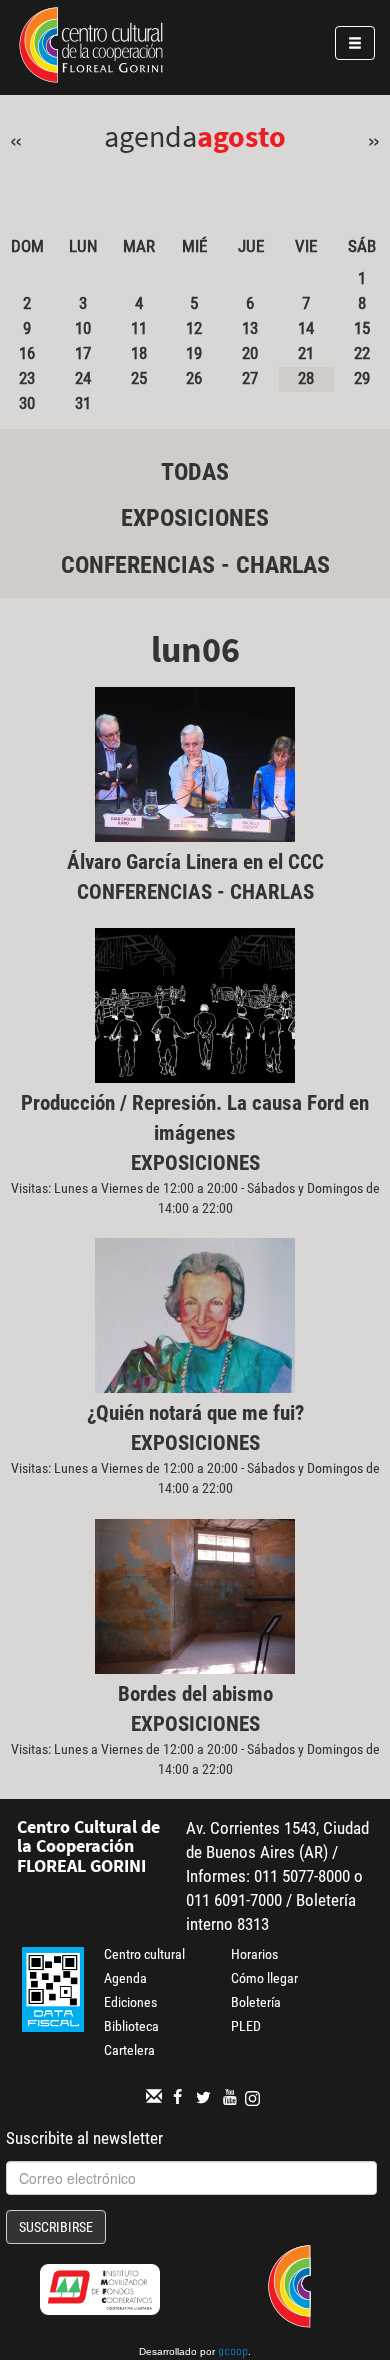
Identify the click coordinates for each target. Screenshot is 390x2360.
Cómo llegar (264, 1978)
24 (83, 378)
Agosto (241, 136)
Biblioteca (131, 2026)
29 (362, 378)
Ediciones (130, 2002)
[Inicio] (91, 48)
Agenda (125, 1978)
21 (306, 353)
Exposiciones (195, 518)
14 (306, 328)
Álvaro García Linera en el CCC (195, 862)
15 (362, 328)
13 (250, 328)
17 (83, 353)
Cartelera (129, 2050)
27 (250, 378)
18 (139, 353)
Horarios (254, 1954)
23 (27, 378)
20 (250, 353)
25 (139, 378)
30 (27, 403)
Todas (195, 472)
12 (194, 328)
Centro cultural (144, 1954)
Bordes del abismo (195, 1694)
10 (83, 328)
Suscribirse (56, 2227)
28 (306, 378)
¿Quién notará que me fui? (195, 1413)
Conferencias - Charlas (195, 565)
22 (362, 353)
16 (27, 353)
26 (194, 378)
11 (139, 328)
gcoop (233, 2353)
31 (83, 403)
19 (194, 353)
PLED (246, 2026)
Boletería (256, 2002)
